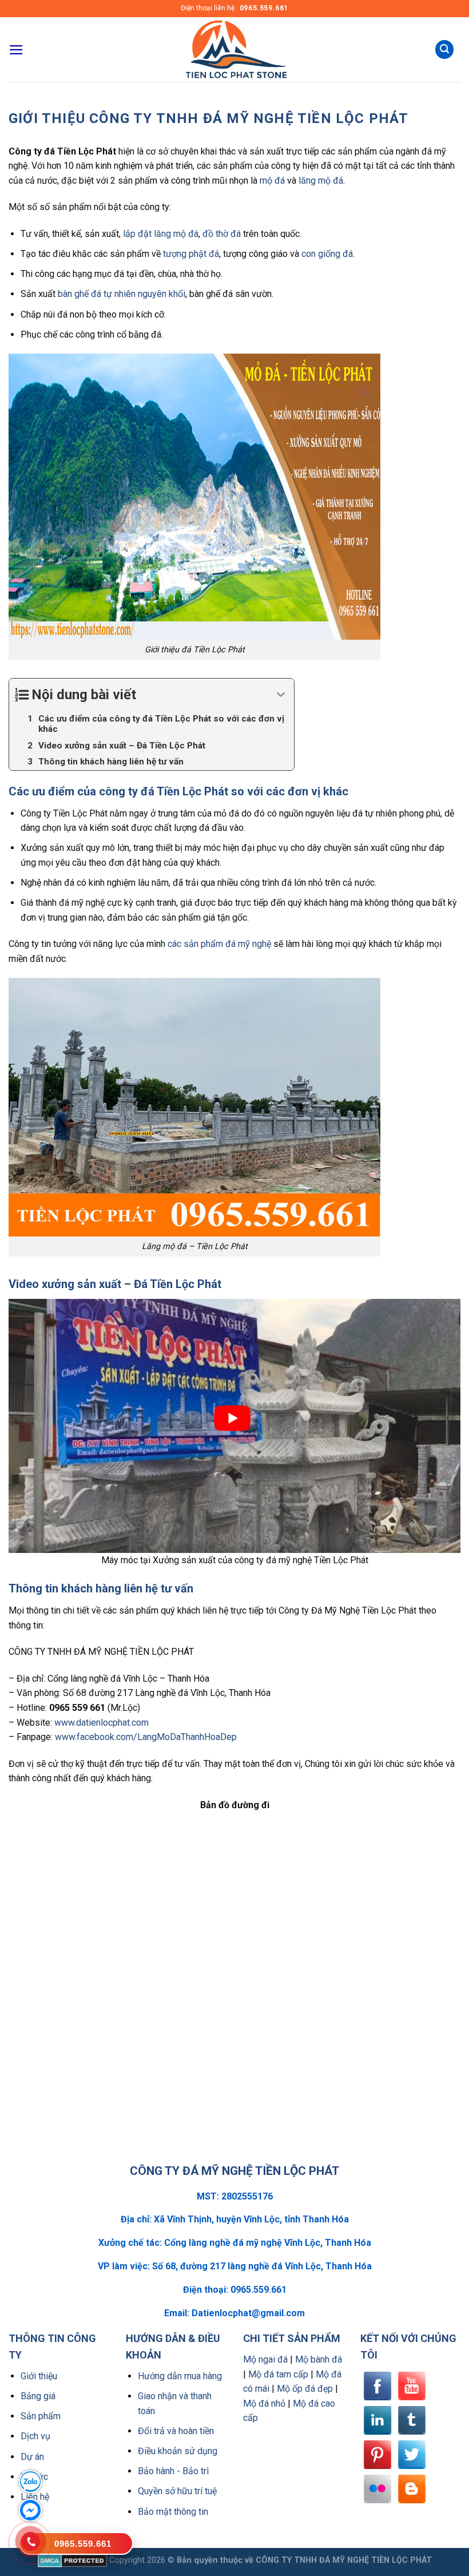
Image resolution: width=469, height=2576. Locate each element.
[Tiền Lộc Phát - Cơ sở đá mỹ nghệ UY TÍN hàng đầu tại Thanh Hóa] (234, 49)
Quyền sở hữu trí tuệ (177, 2491)
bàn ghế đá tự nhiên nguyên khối (122, 294)
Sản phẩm (41, 2416)
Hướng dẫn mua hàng (180, 2376)
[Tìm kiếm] (444, 49)
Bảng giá (38, 2396)
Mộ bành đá (319, 2359)
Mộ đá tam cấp (278, 2374)
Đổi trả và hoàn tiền (176, 2431)
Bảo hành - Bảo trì (173, 2471)
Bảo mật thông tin (173, 2512)
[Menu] (16, 50)
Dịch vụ (35, 2436)
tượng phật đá (191, 254)
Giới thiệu (39, 2376)
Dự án (32, 2457)
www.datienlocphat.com (102, 1723)
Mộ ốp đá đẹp (305, 2389)
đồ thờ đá (222, 234)
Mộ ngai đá (265, 2359)
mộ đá (272, 181)
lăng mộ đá (321, 181)
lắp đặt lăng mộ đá (161, 234)
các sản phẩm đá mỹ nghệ (219, 944)
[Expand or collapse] (281, 695)
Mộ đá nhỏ (264, 2403)
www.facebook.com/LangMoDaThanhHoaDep (146, 1737)
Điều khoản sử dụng (178, 2451)
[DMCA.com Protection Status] (72, 2560)
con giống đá (327, 254)
